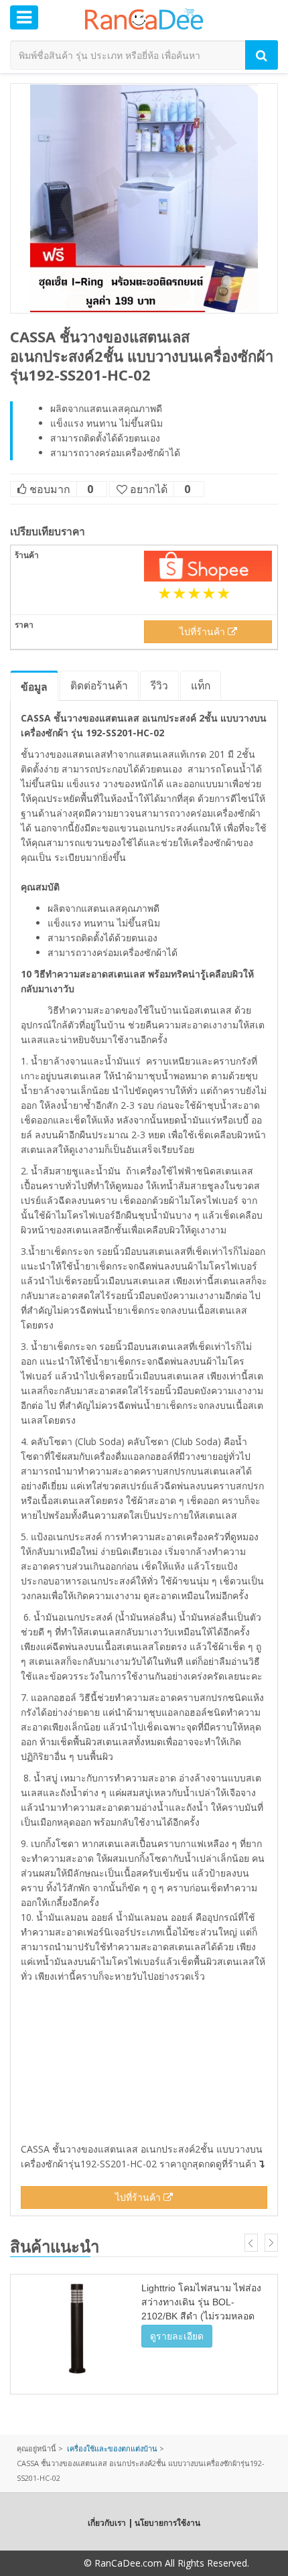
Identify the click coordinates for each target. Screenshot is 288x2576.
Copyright (60, 2563)
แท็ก (201, 685)
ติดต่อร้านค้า (99, 685)
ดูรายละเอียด (177, 2336)
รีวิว (159, 685)
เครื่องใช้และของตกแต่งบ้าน (112, 2448)
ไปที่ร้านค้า (204, 631)
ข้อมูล (34, 687)
